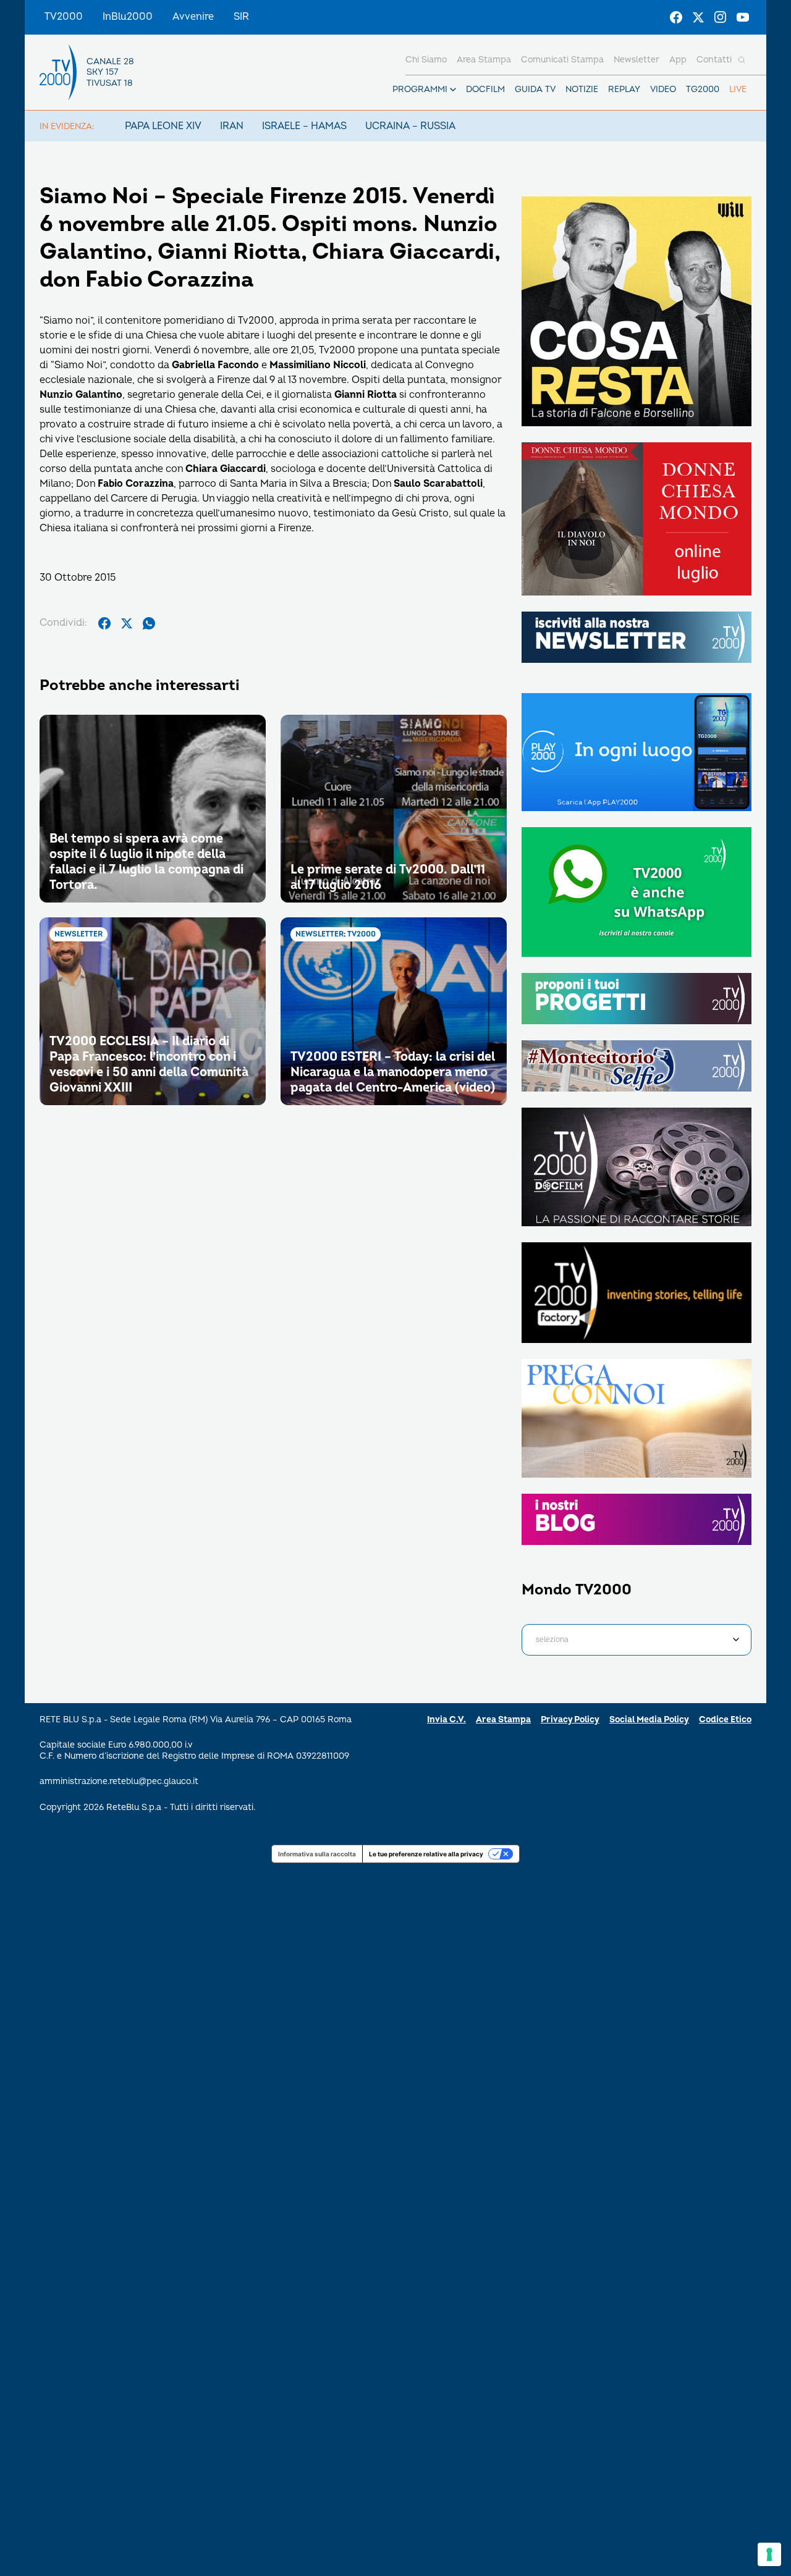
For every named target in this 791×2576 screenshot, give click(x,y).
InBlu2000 (128, 17)
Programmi (420, 89)
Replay (624, 89)
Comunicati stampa (562, 60)
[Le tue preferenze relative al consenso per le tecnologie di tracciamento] (769, 2554)
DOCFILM (485, 89)
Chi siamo (426, 60)
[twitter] (127, 623)
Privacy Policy (570, 1719)
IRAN (232, 126)
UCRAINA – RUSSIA (410, 126)
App (678, 60)
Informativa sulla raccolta (317, 1854)
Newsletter (637, 60)
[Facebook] (676, 17)
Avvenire (193, 17)
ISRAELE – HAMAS (304, 126)
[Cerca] (742, 60)
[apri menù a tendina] (453, 90)
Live (738, 89)
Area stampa (484, 60)
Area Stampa (503, 1719)
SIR (241, 17)
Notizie (582, 89)
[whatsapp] (149, 623)
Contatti (714, 60)
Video (663, 89)
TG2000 (703, 89)
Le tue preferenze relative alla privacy (426, 1854)
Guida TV (535, 89)
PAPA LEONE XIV (163, 126)
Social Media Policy (649, 1719)
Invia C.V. (446, 1719)
